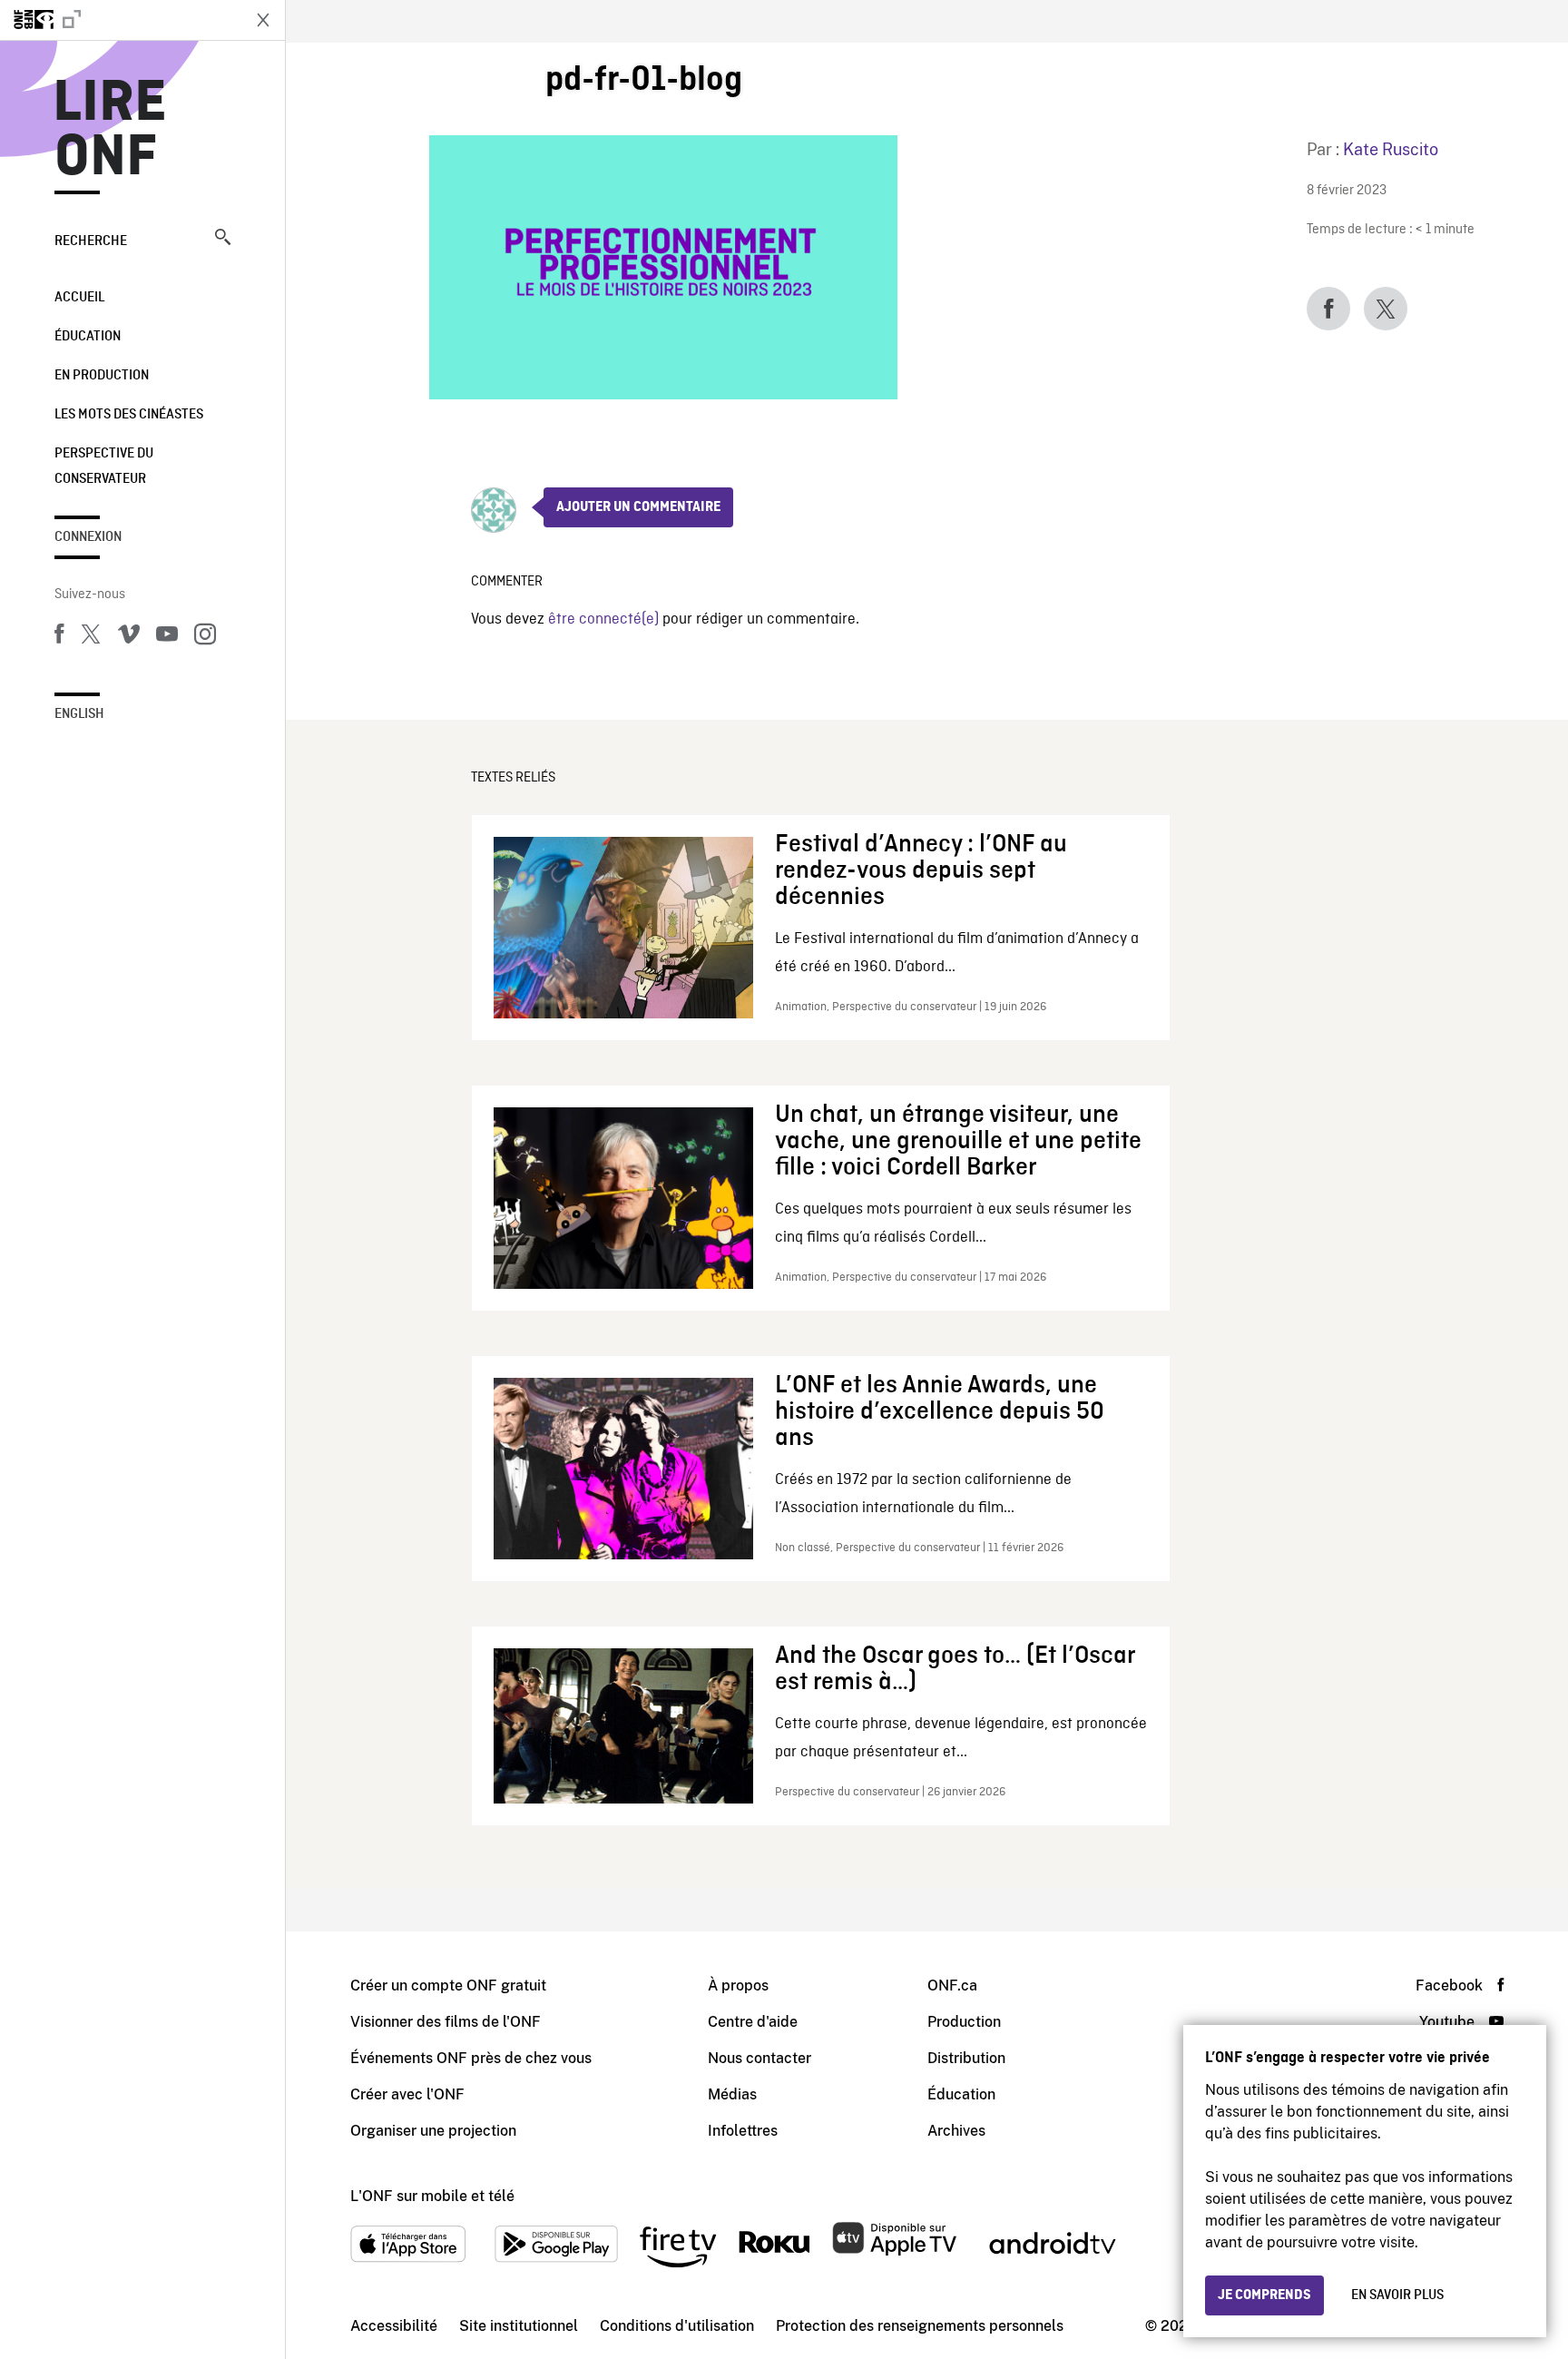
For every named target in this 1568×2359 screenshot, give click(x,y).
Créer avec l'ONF (407, 2094)
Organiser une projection (433, 2131)
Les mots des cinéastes (129, 415)
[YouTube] (167, 637)
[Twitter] (91, 637)
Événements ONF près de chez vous (471, 2058)
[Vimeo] (129, 637)
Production (964, 2022)
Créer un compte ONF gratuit (448, 1985)
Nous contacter (759, 2058)
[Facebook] (59, 637)
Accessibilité (394, 2326)
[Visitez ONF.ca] (120, 20)
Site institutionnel (519, 2326)
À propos (738, 1985)
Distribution (966, 2058)
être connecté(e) (603, 619)
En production (102, 376)
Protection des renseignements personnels (920, 2326)
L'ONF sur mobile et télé (432, 2196)
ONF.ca (952, 1985)
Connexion (88, 537)
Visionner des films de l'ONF (446, 2022)
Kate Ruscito (1391, 149)
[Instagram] (205, 637)
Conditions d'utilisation (677, 2326)
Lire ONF (110, 131)
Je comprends (1264, 2295)
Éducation (88, 337)
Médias (732, 2094)
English (79, 714)
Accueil (79, 298)
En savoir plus (1397, 2295)
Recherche (91, 241)
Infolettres (743, 2131)
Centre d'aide (753, 2022)
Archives (956, 2131)
